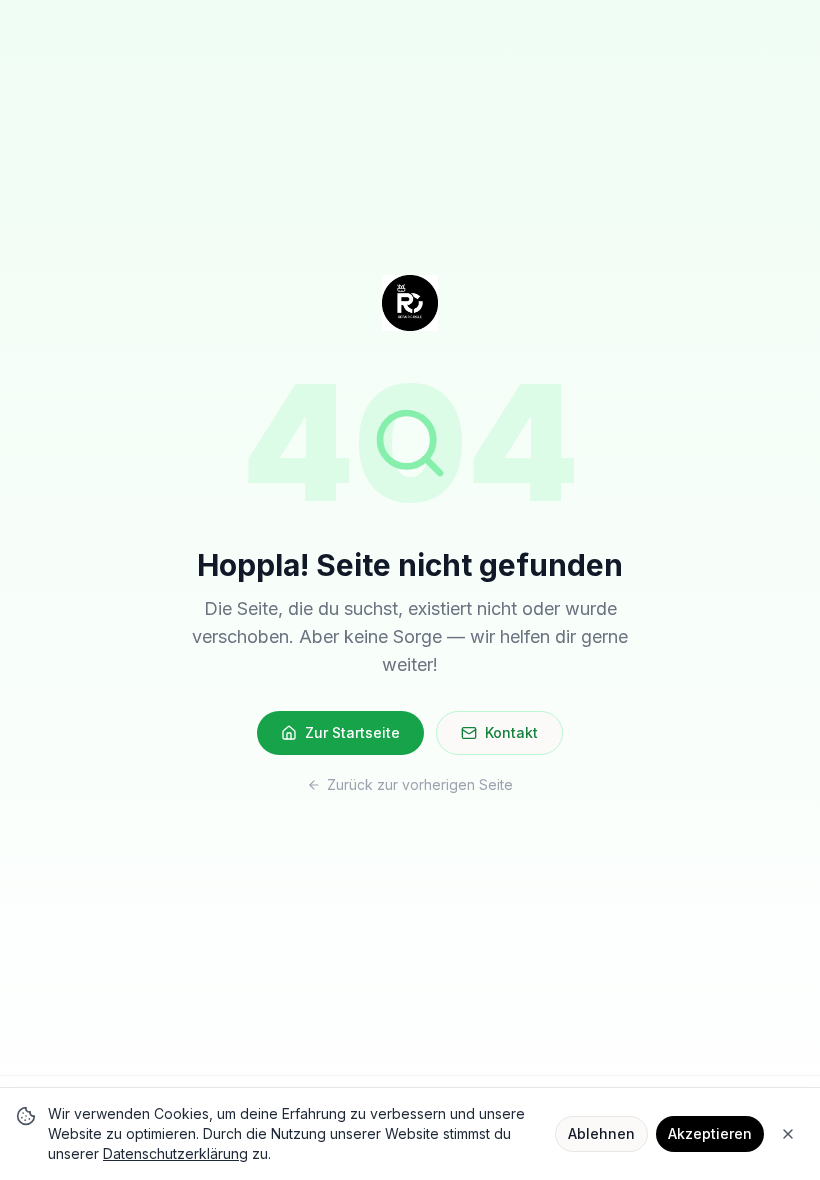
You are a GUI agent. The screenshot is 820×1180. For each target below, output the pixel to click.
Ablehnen (601, 1133)
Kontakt (511, 732)
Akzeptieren (710, 1133)
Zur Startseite (352, 732)
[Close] (788, 1134)
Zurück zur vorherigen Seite (420, 784)
